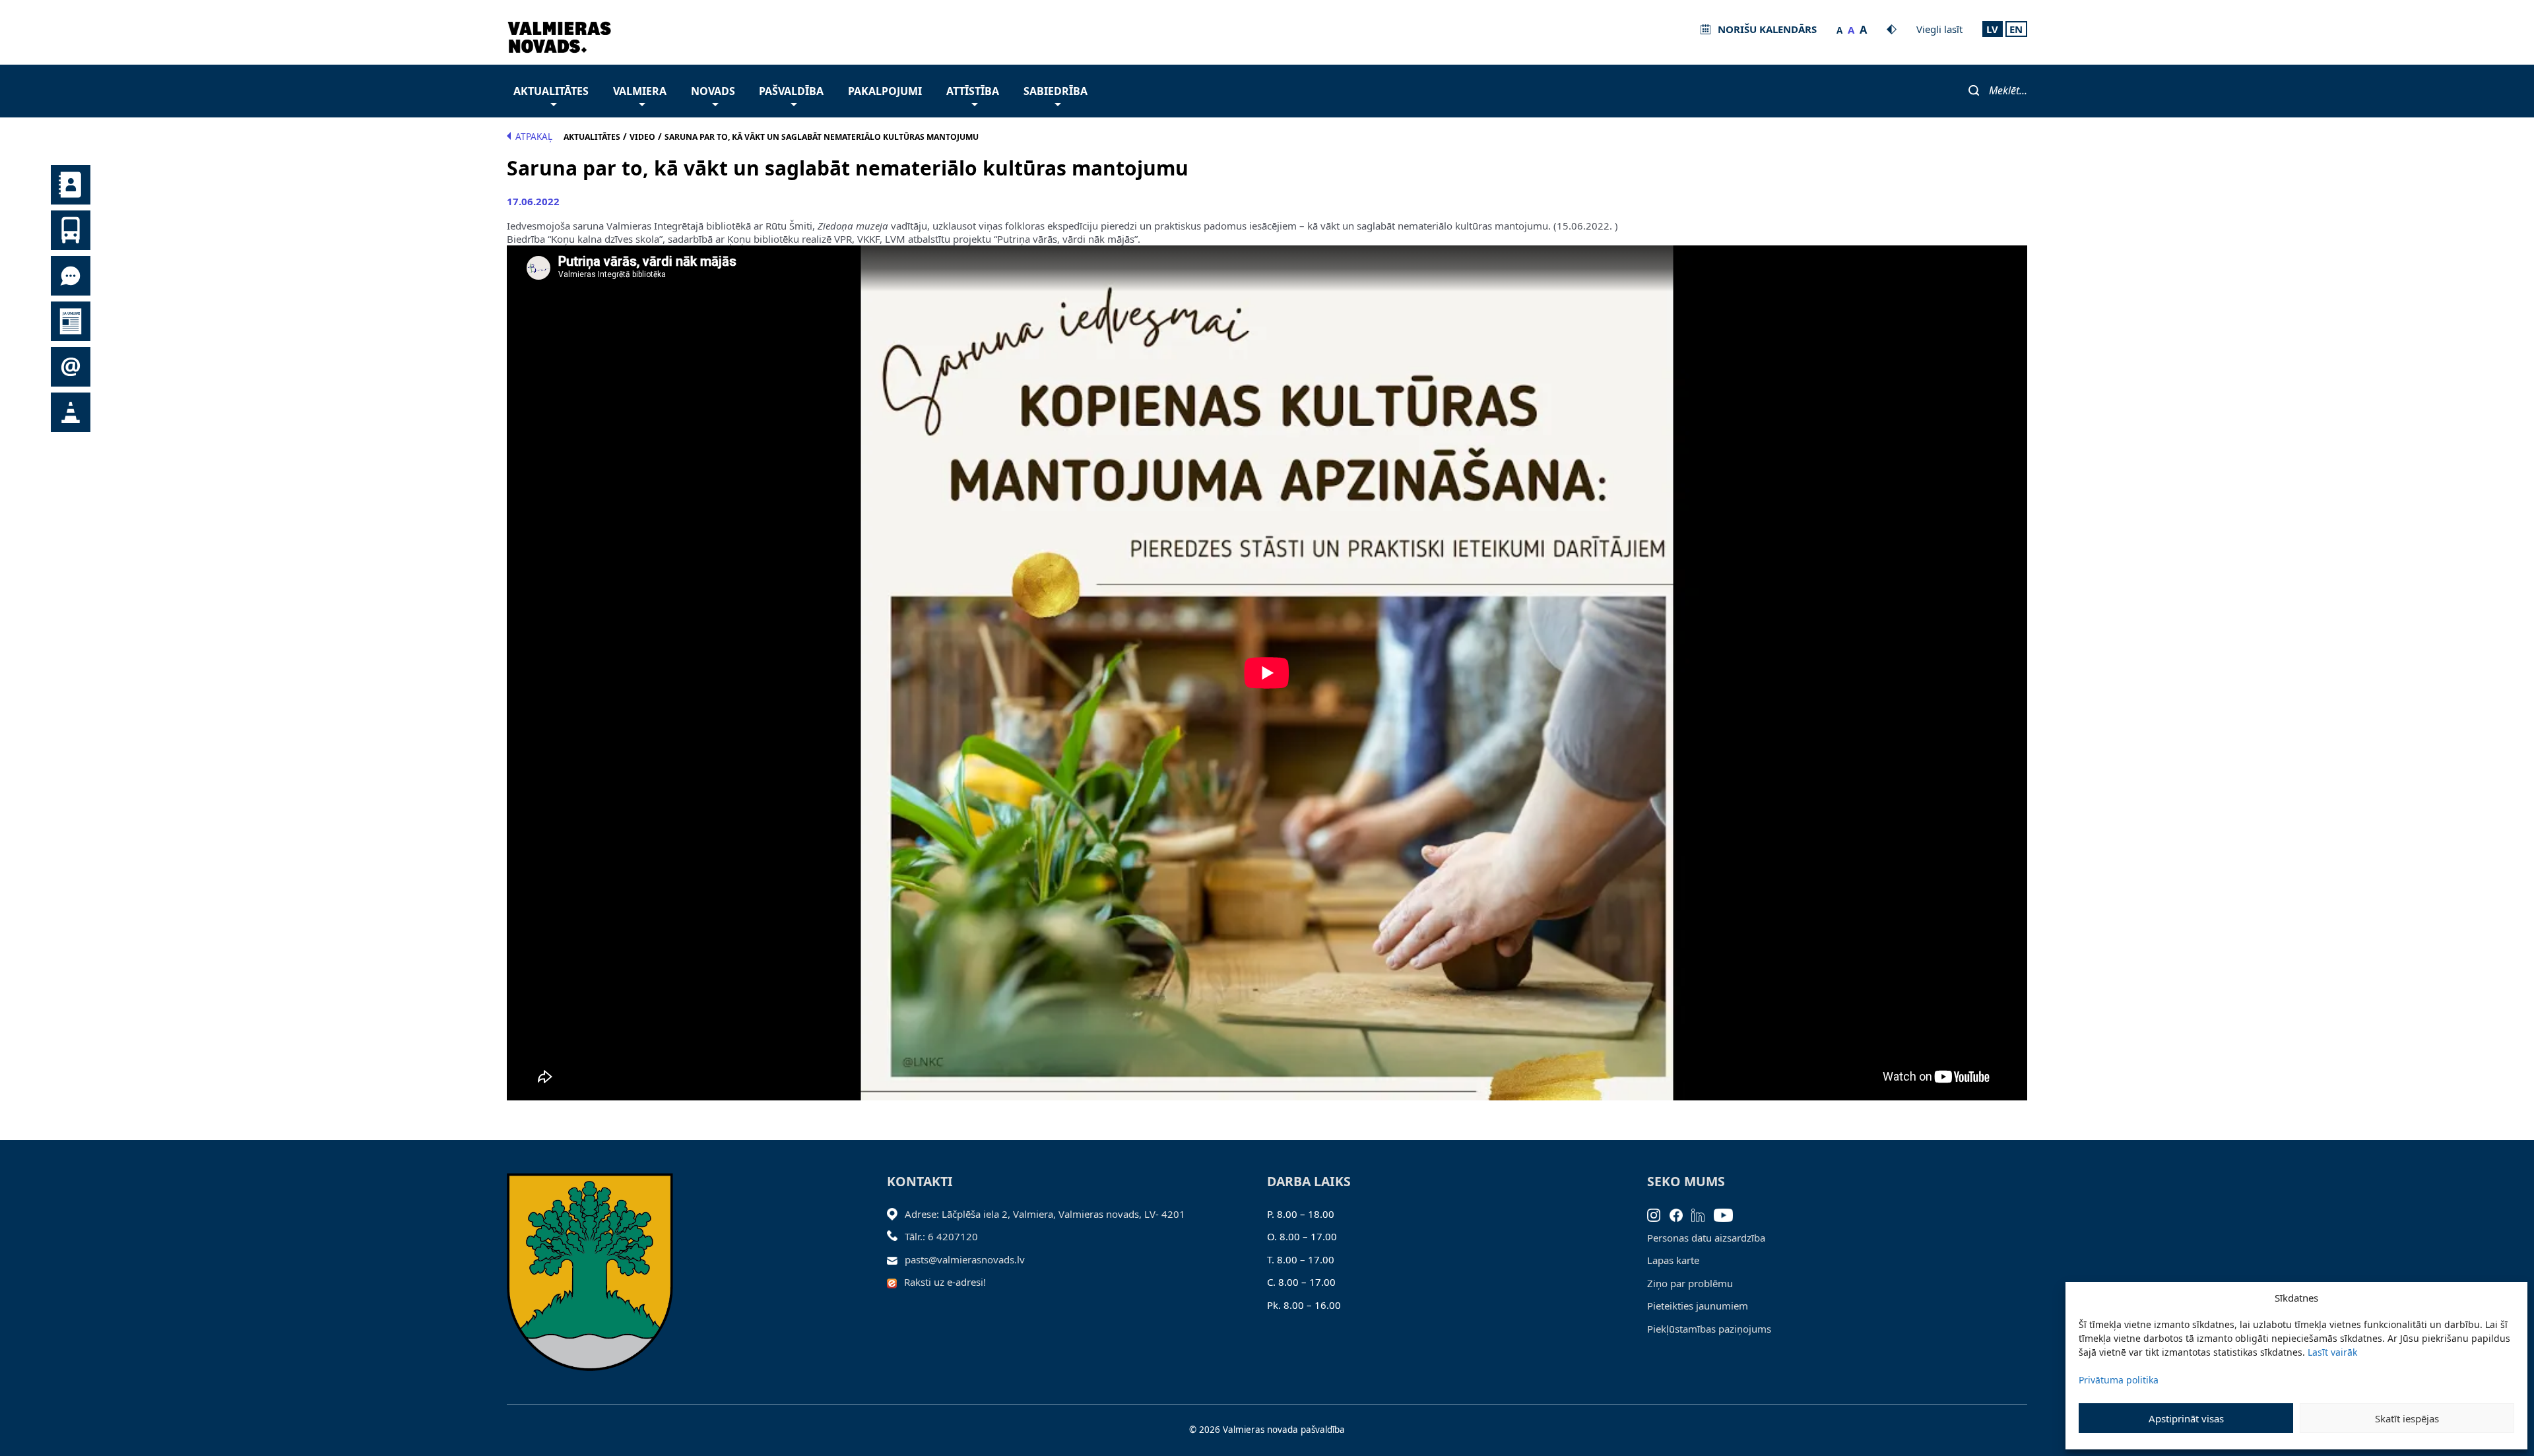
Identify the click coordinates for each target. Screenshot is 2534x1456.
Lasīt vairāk (2332, 1352)
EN (2016, 29)
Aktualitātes (551, 91)
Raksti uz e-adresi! (945, 1282)
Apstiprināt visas (2186, 1418)
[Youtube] (1728, 1214)
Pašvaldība (791, 91)
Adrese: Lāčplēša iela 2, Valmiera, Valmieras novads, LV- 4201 (1045, 1214)
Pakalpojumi (885, 91)
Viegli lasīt (1939, 29)
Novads (713, 91)
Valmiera (640, 91)
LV (1992, 29)
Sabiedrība (1056, 91)
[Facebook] (1681, 1214)
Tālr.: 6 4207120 (941, 1236)
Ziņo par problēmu (1690, 1283)
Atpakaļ (534, 137)
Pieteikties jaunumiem (1698, 1306)
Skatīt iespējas (2407, 1418)
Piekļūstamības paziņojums (1709, 1329)
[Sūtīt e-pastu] (896, 1259)
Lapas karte (1673, 1260)
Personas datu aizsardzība (1706, 1238)
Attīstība (973, 91)
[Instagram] (1658, 1214)
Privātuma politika (2119, 1380)
